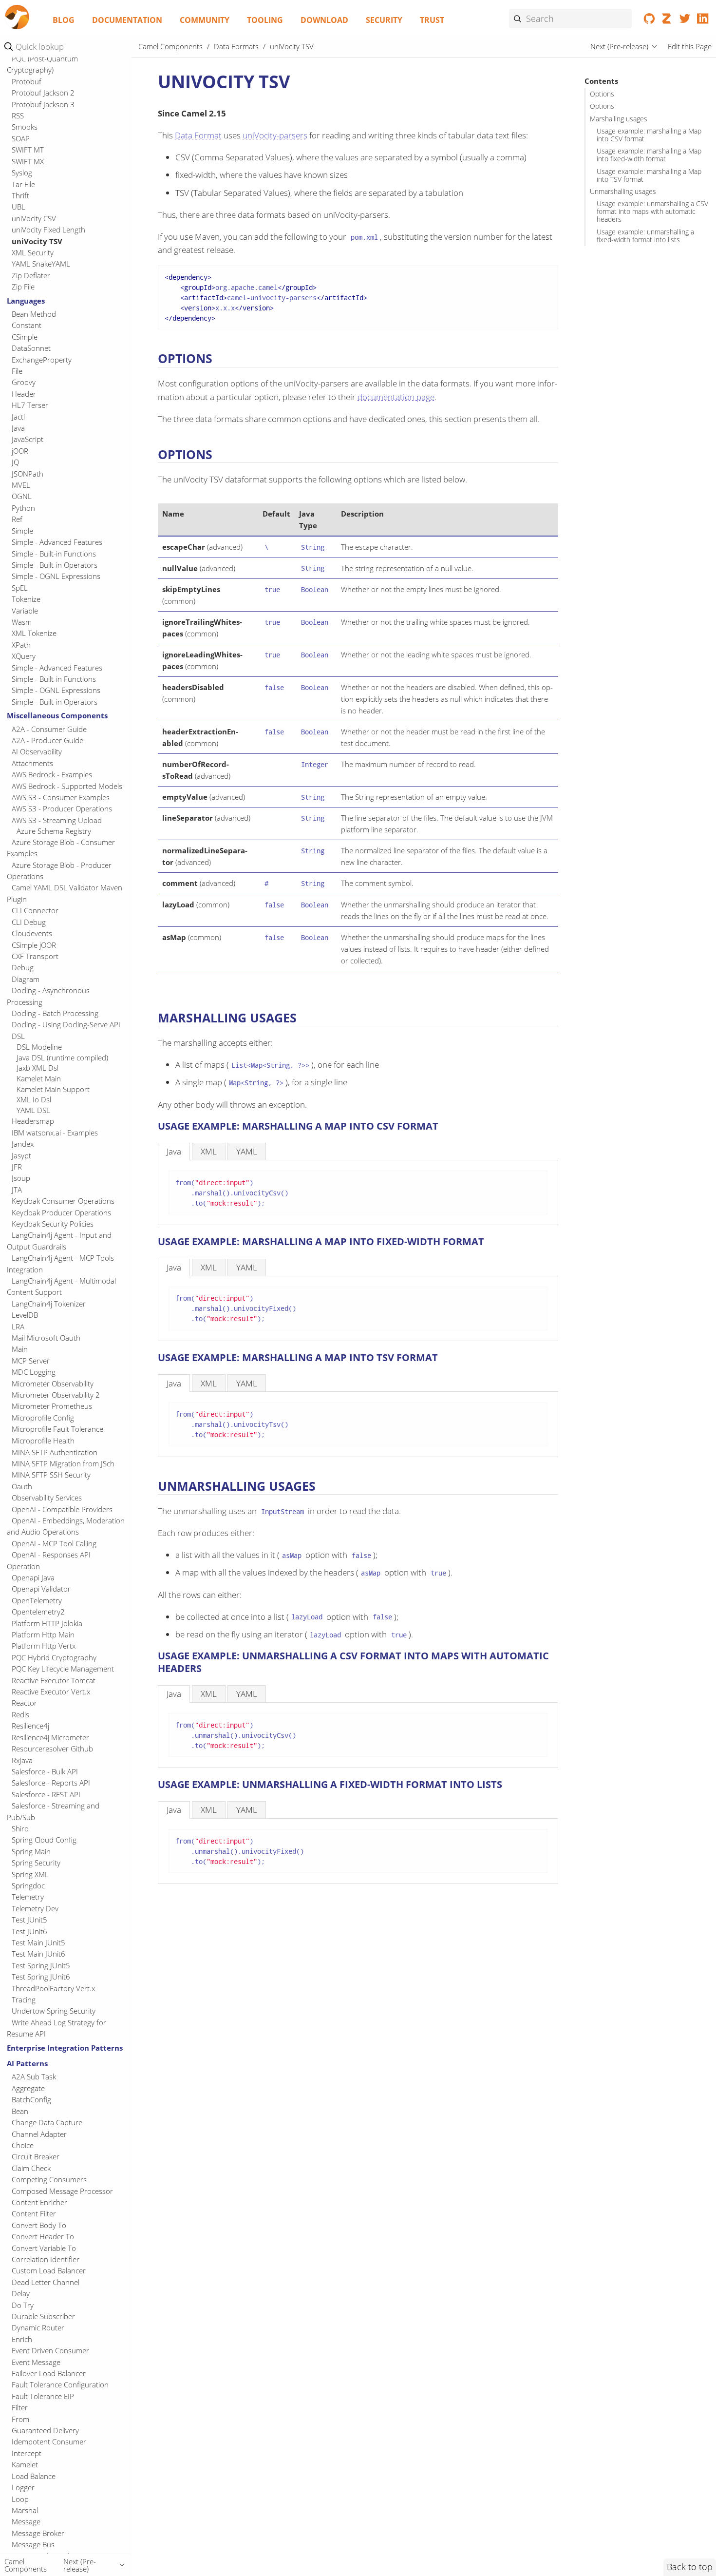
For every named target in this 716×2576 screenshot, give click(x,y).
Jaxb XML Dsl (38, 1068)
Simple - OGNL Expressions (56, 577)
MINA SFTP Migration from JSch (63, 1463)
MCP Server (31, 1361)
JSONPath (28, 474)
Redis (20, 1714)
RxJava (22, 1760)
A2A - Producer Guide (47, 740)
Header (24, 394)
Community (205, 20)
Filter (20, 2407)
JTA (17, 1190)
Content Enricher (39, 2202)
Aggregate (28, 2088)
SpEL (20, 588)
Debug (23, 968)
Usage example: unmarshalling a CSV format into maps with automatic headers (652, 211)
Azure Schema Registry (54, 831)
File (17, 371)
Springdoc (28, 1885)
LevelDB (25, 1315)
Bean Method (34, 314)
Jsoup (21, 1178)
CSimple (25, 337)
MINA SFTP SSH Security (51, 1475)
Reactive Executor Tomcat (54, 1680)
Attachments (32, 763)
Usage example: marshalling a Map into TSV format (649, 175)
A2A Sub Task (34, 2076)
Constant (27, 326)
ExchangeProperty (42, 360)
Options (602, 95)
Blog (64, 20)
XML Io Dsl (34, 1100)
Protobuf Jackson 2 (43, 93)
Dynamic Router (38, 2327)
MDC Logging (34, 1372)
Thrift (20, 195)
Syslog (22, 173)
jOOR (20, 451)
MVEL (21, 485)
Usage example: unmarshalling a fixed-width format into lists (645, 236)
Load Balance (34, 2476)
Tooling (265, 20)
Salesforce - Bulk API (45, 1771)
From (20, 2419)
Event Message (36, 2362)
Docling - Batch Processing (55, 1013)
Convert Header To (43, 2236)
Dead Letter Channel (46, 2282)
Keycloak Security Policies (53, 1224)
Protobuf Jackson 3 (43, 104)
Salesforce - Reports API (51, 1783)
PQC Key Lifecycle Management (63, 1669)
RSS (18, 116)
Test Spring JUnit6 (41, 1977)
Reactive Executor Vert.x (51, 1692)
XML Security (33, 252)
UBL (19, 207)
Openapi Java (33, 1577)
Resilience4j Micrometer (50, 1737)
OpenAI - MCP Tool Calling (54, 1543)
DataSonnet (31, 348)
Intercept (27, 2453)
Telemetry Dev (35, 1908)
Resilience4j (30, 1726)
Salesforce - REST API (46, 1794)
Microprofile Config (43, 1418)
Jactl (18, 417)
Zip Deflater (31, 275)
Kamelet (25, 2464)
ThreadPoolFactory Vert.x (53, 1988)
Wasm (22, 622)
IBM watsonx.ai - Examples (55, 1133)
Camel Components (170, 46)
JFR (17, 1167)
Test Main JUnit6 (38, 1954)
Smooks (25, 127)
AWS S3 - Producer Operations (62, 809)
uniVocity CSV (34, 218)
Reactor (24, 1703)
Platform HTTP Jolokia (47, 1623)
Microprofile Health (43, 1441)
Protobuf (27, 81)
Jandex (23, 1144)
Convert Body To (39, 2225)
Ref (17, 519)
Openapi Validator (41, 1589)
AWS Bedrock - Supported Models (67, 786)
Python (23, 508)
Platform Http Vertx (44, 1646)
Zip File (23, 287)
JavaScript (28, 440)
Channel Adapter (39, 2134)
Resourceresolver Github (52, 1749)
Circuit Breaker (36, 2156)
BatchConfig (31, 2099)
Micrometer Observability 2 (56, 1395)
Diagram (26, 979)
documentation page (396, 397)
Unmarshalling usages (623, 192)
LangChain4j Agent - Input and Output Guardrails (59, 1241)
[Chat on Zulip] (667, 20)
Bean (20, 2111)
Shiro (20, 1828)
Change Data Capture (47, 2122)
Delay (21, 2293)
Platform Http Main (43, 1634)
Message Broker (38, 2533)
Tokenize (26, 599)
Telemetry (28, 1897)
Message (26, 2521)
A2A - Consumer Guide (49, 729)
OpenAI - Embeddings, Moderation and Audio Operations (66, 1526)
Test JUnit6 (29, 1931)
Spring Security (36, 1863)
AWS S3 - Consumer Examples (61, 797)
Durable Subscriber (43, 2316)
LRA (18, 1326)
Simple (22, 531)
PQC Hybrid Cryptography (54, 1657)
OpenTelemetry (37, 1600)
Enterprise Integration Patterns (65, 2048)
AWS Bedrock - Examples (52, 775)
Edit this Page (690, 46)
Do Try (23, 2305)
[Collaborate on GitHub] (650, 20)
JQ (15, 462)
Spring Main (31, 1851)
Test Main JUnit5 (38, 1942)
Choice (23, 2145)
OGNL (22, 497)
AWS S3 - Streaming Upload (57, 820)
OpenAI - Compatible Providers (62, 1509)
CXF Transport (35, 956)
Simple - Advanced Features (57, 542)
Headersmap (33, 1121)
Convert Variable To (44, 2248)
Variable (25, 611)
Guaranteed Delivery (45, 2430)
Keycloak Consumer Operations (63, 1201)
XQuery (24, 656)
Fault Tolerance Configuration (60, 2384)
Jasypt (21, 1155)
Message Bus (33, 2544)
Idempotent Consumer (49, 2441)
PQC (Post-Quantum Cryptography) (42, 64)
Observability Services (47, 1498)
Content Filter (34, 2213)
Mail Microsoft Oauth (46, 1338)
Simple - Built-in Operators (55, 565)
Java (18, 428)
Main (20, 1349)
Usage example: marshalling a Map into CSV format (649, 135)
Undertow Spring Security (54, 2011)
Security (384, 20)
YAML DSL (33, 1110)
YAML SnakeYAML (41, 264)
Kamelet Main (39, 1078)
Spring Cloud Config (44, 1840)
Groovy (24, 383)
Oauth (22, 1486)
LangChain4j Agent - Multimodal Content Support (61, 1286)
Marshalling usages (619, 119)
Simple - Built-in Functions (54, 554)
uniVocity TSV (37, 241)
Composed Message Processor (62, 2191)
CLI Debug (29, 922)
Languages (26, 301)
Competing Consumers (49, 2179)
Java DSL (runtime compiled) (62, 1057)
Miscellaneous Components (57, 716)
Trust (432, 20)
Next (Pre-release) (619, 46)
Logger (23, 2487)
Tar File (23, 184)
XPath (21, 645)
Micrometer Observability (53, 1384)
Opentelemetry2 (38, 1612)
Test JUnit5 (29, 1920)
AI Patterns (27, 2063)
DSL (18, 1036)
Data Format (198, 135)
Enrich (22, 2339)
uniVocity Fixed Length (48, 230)
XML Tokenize (34, 634)
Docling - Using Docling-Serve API (66, 1025)
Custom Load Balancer (49, 2270)
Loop (20, 2499)
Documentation (127, 20)
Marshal (25, 2510)
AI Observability (37, 752)
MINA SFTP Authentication (55, 1452)
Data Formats (236, 46)
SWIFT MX (28, 161)
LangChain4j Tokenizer (49, 1304)
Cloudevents (32, 934)
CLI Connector (35, 911)
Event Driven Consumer (50, 2350)
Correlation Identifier (46, 2259)
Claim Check (31, 2168)
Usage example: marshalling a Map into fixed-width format (649, 155)
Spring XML (30, 1874)
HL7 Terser (30, 405)
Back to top (690, 2567)
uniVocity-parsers (275, 135)
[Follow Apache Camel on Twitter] (685, 20)
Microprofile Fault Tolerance (57, 1429)
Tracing (24, 1999)
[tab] (174, 1151)
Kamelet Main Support (53, 1089)
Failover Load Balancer (49, 2373)
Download (324, 20)
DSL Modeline (39, 1047)
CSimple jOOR (34, 945)
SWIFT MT (28, 150)
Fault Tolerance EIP (43, 2396)
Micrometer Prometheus (52, 1406)
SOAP (21, 138)
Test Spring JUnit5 (41, 1965)
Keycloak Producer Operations (61, 1212)
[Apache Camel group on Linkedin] (703, 20)
